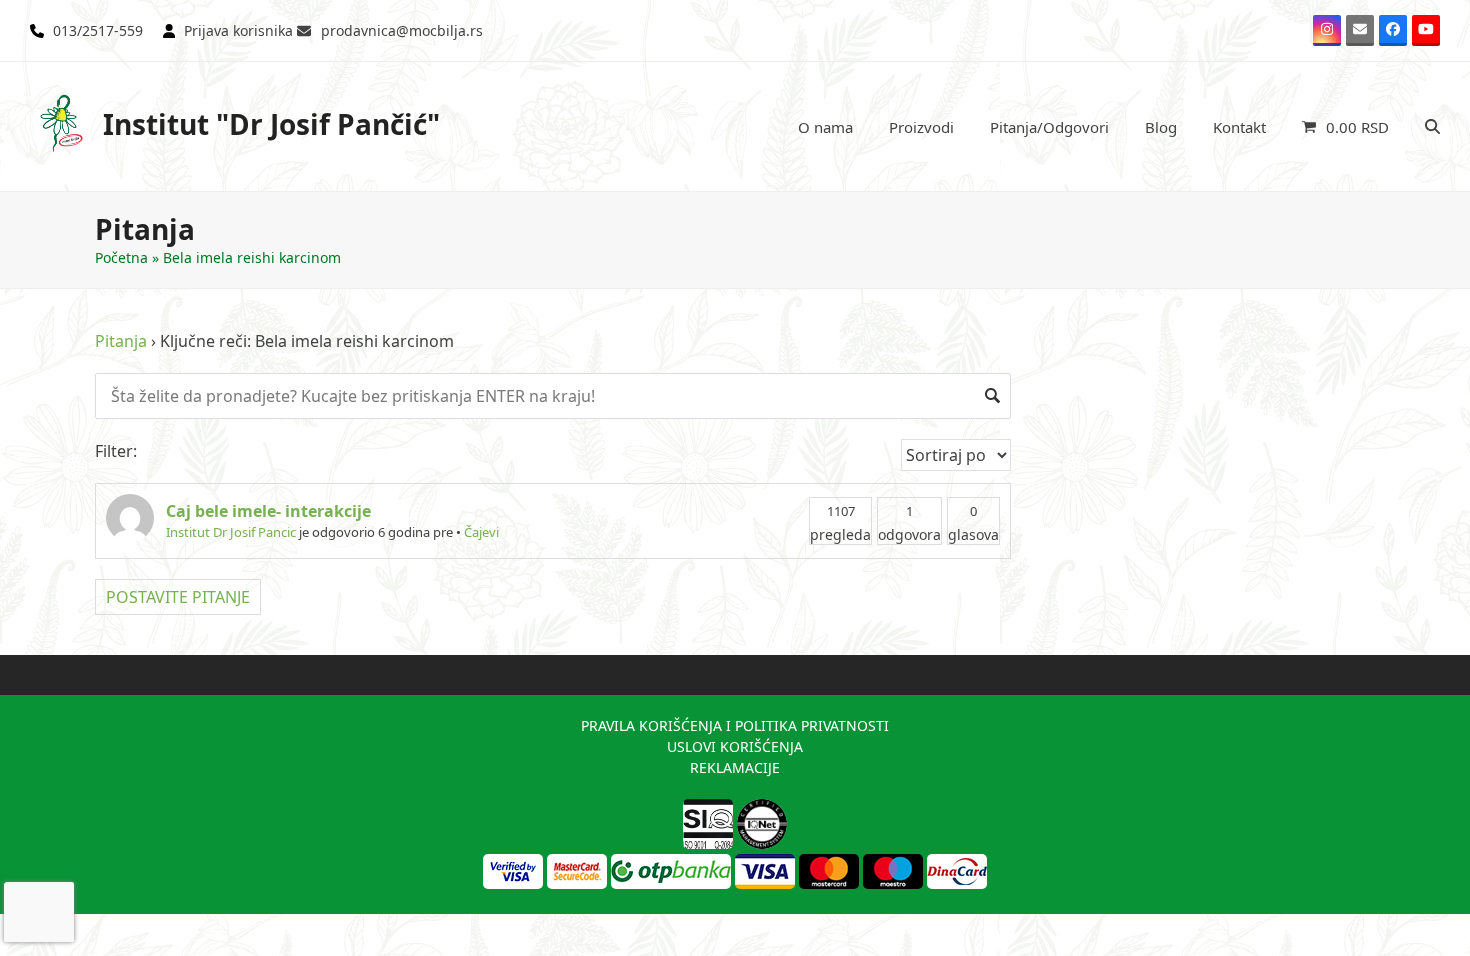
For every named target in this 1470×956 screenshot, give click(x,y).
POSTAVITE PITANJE (178, 597)
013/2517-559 (98, 30)
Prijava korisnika (238, 30)
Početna (121, 257)
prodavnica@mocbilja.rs (402, 30)
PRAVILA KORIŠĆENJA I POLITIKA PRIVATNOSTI (735, 725)
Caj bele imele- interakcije (268, 511)
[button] (1345, 127)
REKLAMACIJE (735, 767)
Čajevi (481, 532)
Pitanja (121, 341)
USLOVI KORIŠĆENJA (735, 746)
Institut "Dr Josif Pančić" (271, 124)
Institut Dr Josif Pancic (231, 532)
